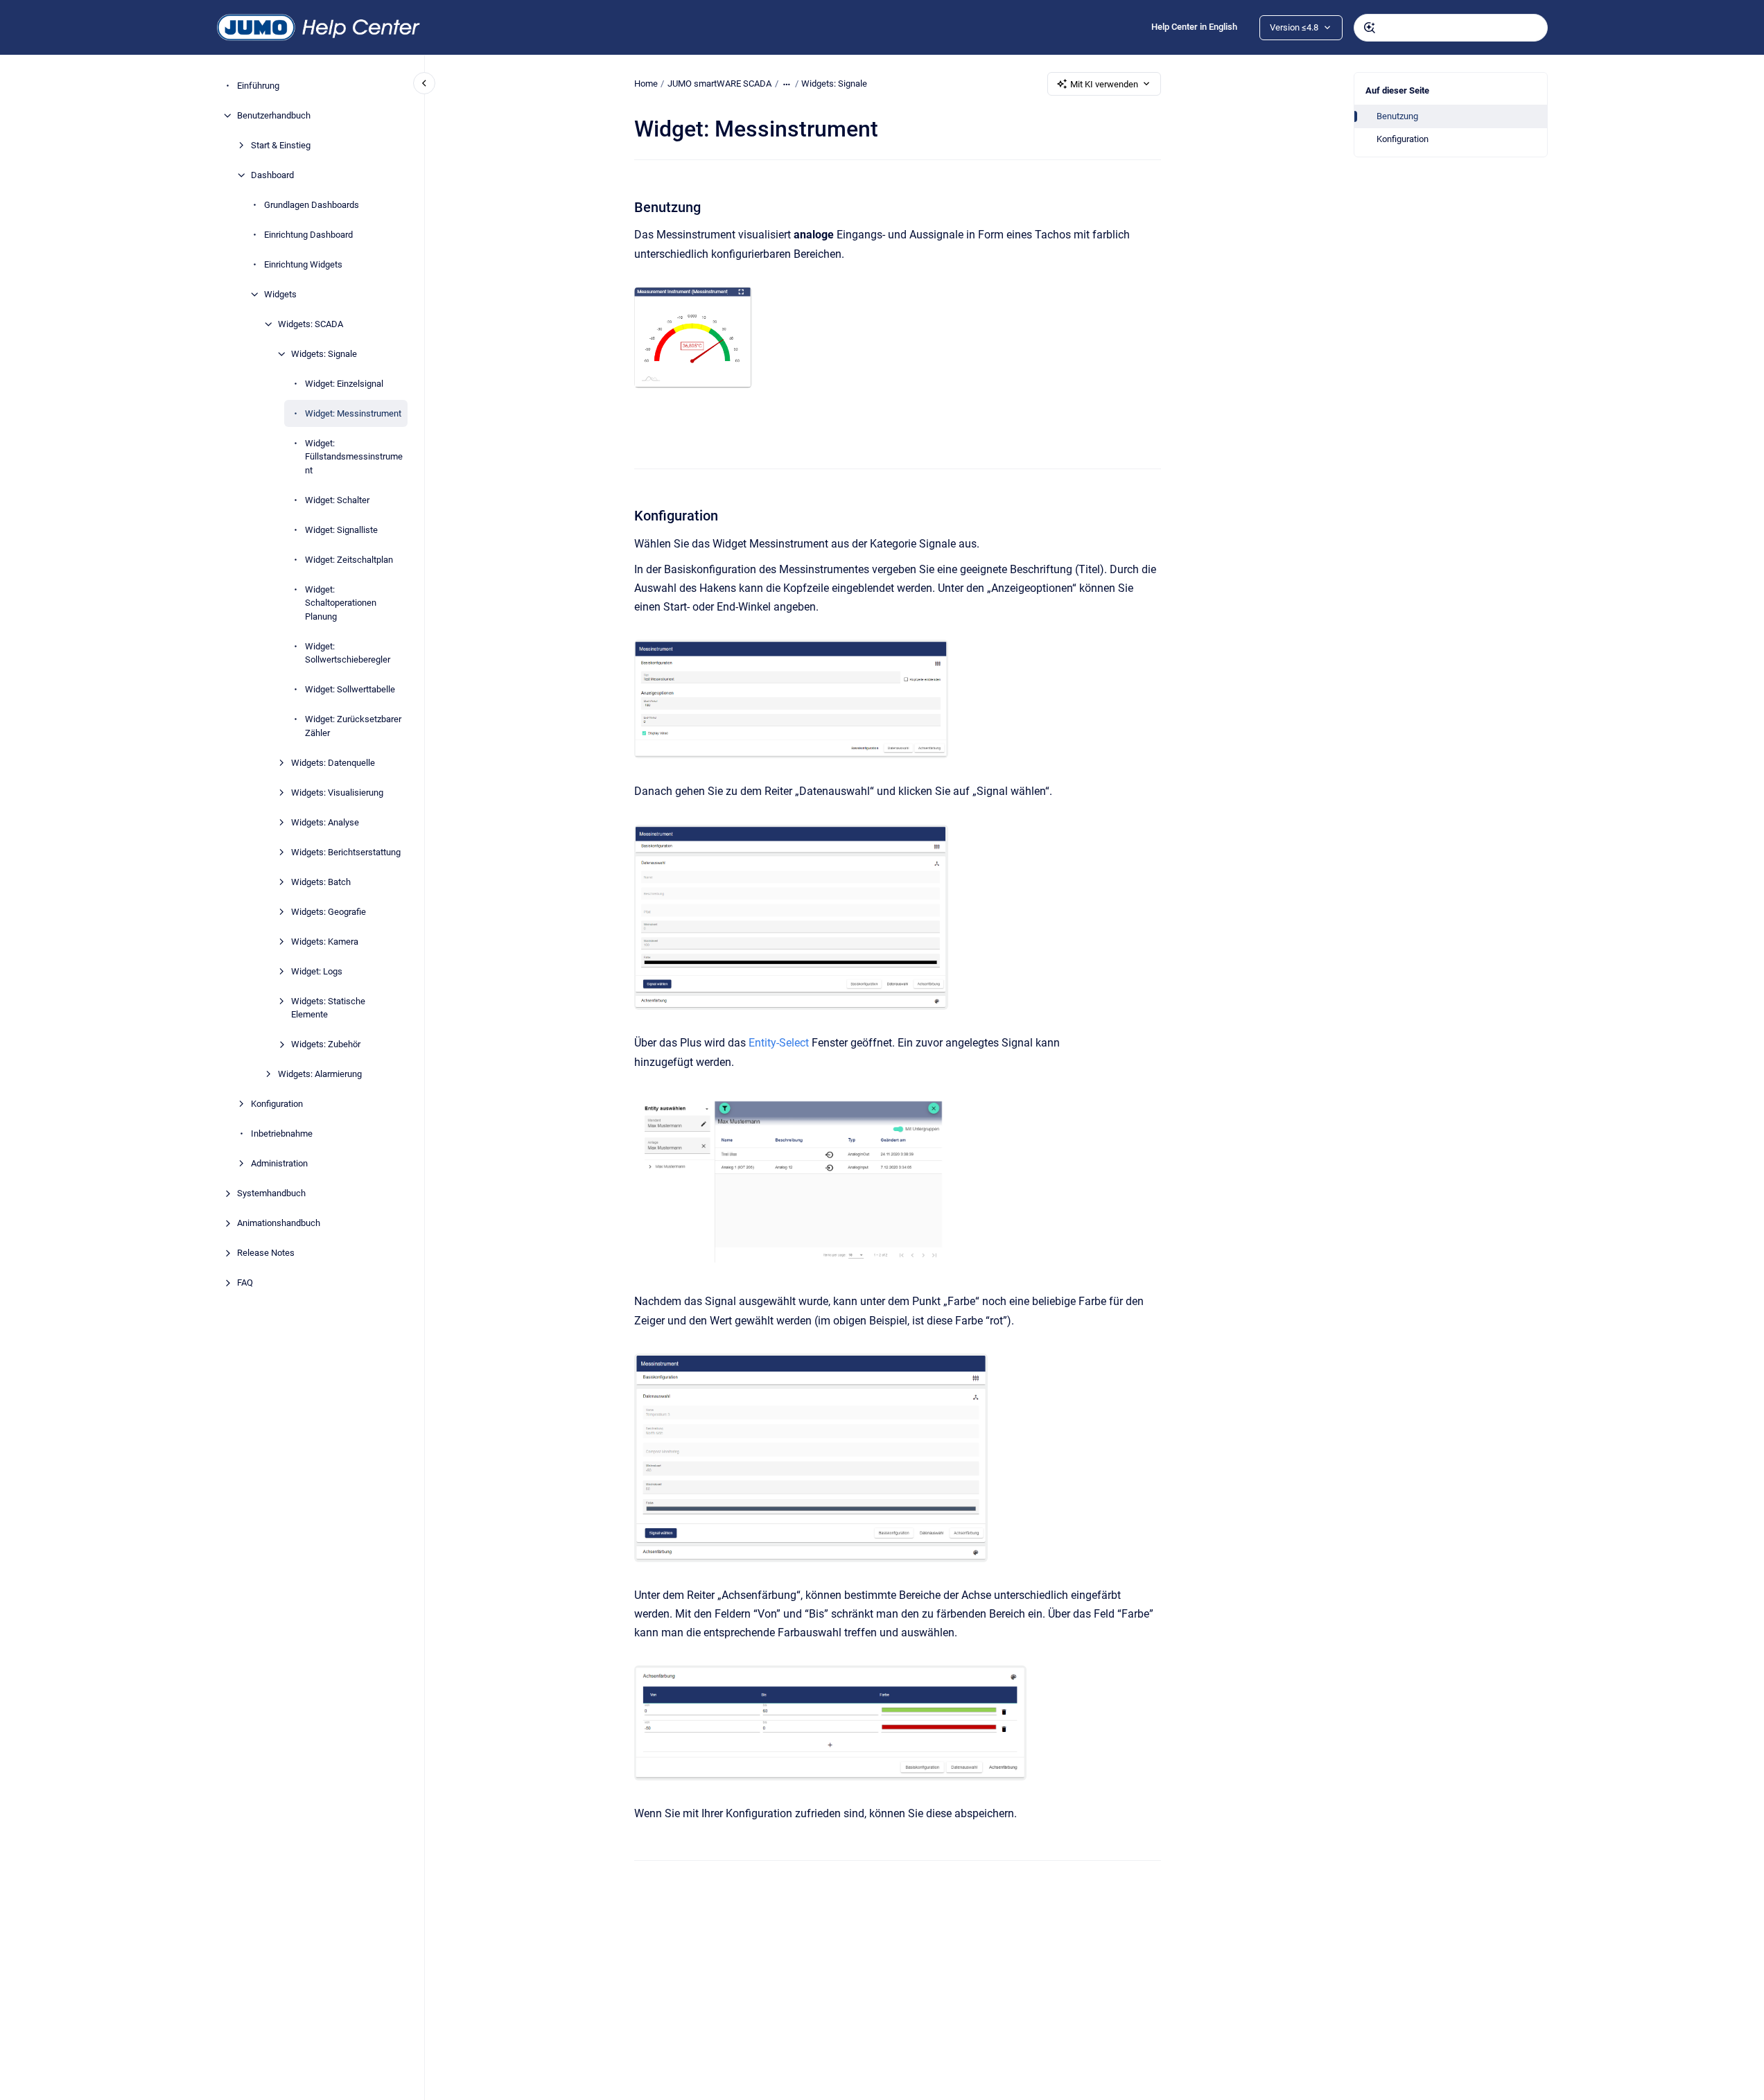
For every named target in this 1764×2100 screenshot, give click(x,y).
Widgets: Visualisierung (337, 793)
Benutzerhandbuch (274, 115)
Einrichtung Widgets (303, 264)
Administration (279, 1163)
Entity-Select (779, 1043)
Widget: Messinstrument (353, 413)
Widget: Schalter (337, 500)
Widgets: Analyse (325, 822)
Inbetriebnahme (282, 1134)
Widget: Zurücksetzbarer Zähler (353, 726)
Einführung (258, 86)
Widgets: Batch (321, 882)
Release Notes (266, 1253)
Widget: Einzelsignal (344, 384)
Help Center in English (1194, 27)
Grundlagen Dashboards (312, 205)
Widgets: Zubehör (326, 1044)
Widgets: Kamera (325, 942)
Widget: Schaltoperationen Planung (341, 603)
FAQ (245, 1283)
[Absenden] (1370, 28)
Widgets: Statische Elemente (328, 1008)
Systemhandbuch (271, 1193)
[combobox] (1451, 28)
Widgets (280, 294)
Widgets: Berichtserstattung (346, 852)
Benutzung (1397, 116)
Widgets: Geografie (329, 912)
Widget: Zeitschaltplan (349, 560)
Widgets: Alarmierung (320, 1074)
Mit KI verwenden (1104, 84)
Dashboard (272, 175)
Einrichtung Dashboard (308, 235)
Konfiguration (277, 1104)
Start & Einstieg (281, 145)
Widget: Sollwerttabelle (350, 689)
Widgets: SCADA (311, 324)
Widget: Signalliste (341, 530)
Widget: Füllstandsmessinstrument (354, 457)
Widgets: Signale (324, 354)
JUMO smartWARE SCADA (719, 84)
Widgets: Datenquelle (333, 763)
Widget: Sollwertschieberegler (348, 653)
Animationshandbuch (279, 1223)
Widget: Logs (317, 971)
